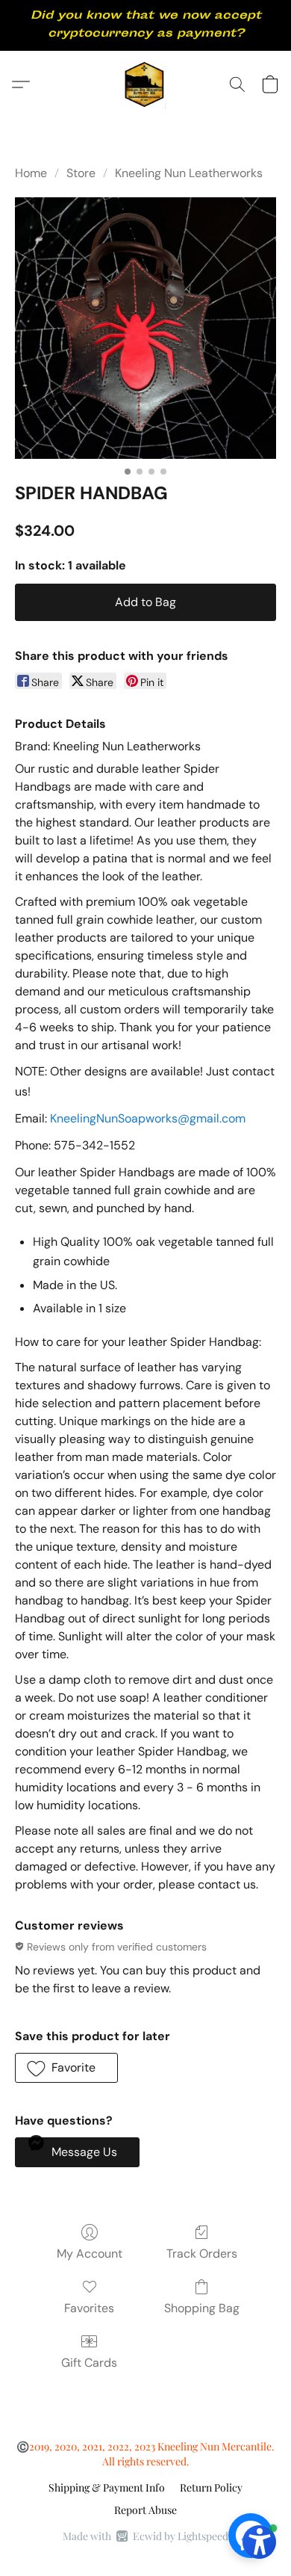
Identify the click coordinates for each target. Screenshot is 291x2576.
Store (81, 173)
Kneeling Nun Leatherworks (189, 173)
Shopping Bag (202, 2308)
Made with (145, 2536)
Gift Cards (89, 2363)
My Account (90, 2254)
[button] (146, 84)
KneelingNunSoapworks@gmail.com (148, 1118)
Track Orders (202, 2254)
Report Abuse (145, 2510)
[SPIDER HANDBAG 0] (145, 328)
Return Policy (211, 2487)
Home (31, 173)
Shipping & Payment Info (107, 2487)
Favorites (89, 2308)
